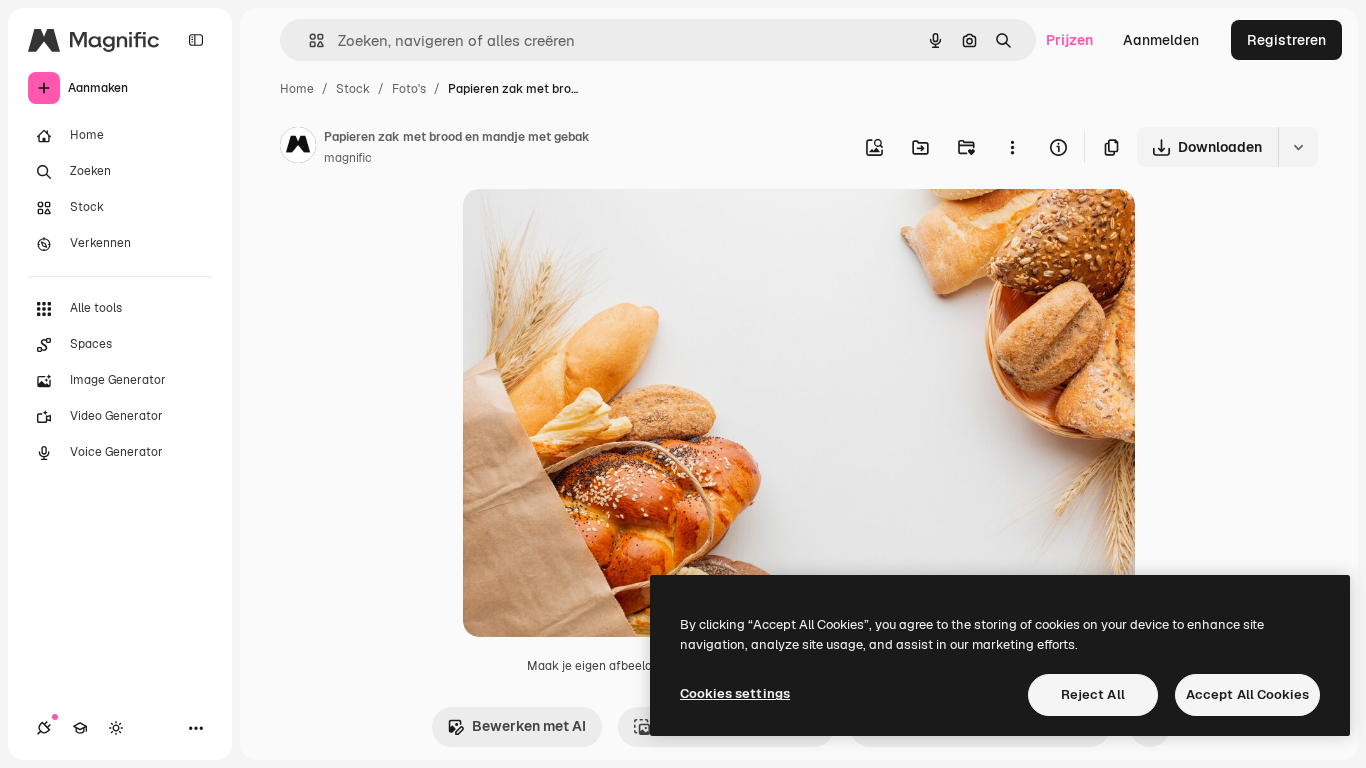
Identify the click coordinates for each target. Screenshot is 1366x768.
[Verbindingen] (44, 728)
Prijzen (1069, 40)
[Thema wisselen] (116, 728)
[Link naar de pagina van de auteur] (298, 148)
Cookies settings (735, 693)
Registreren (1286, 40)
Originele (594, 227)
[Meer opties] (1012, 147)
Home (297, 89)
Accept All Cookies (1247, 694)
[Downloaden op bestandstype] (1298, 147)
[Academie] (80, 728)
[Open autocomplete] (308, 40)
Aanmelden (1161, 40)
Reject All (1093, 694)
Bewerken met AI (529, 726)
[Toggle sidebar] (196, 40)
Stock (353, 89)
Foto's (409, 89)
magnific (348, 158)
